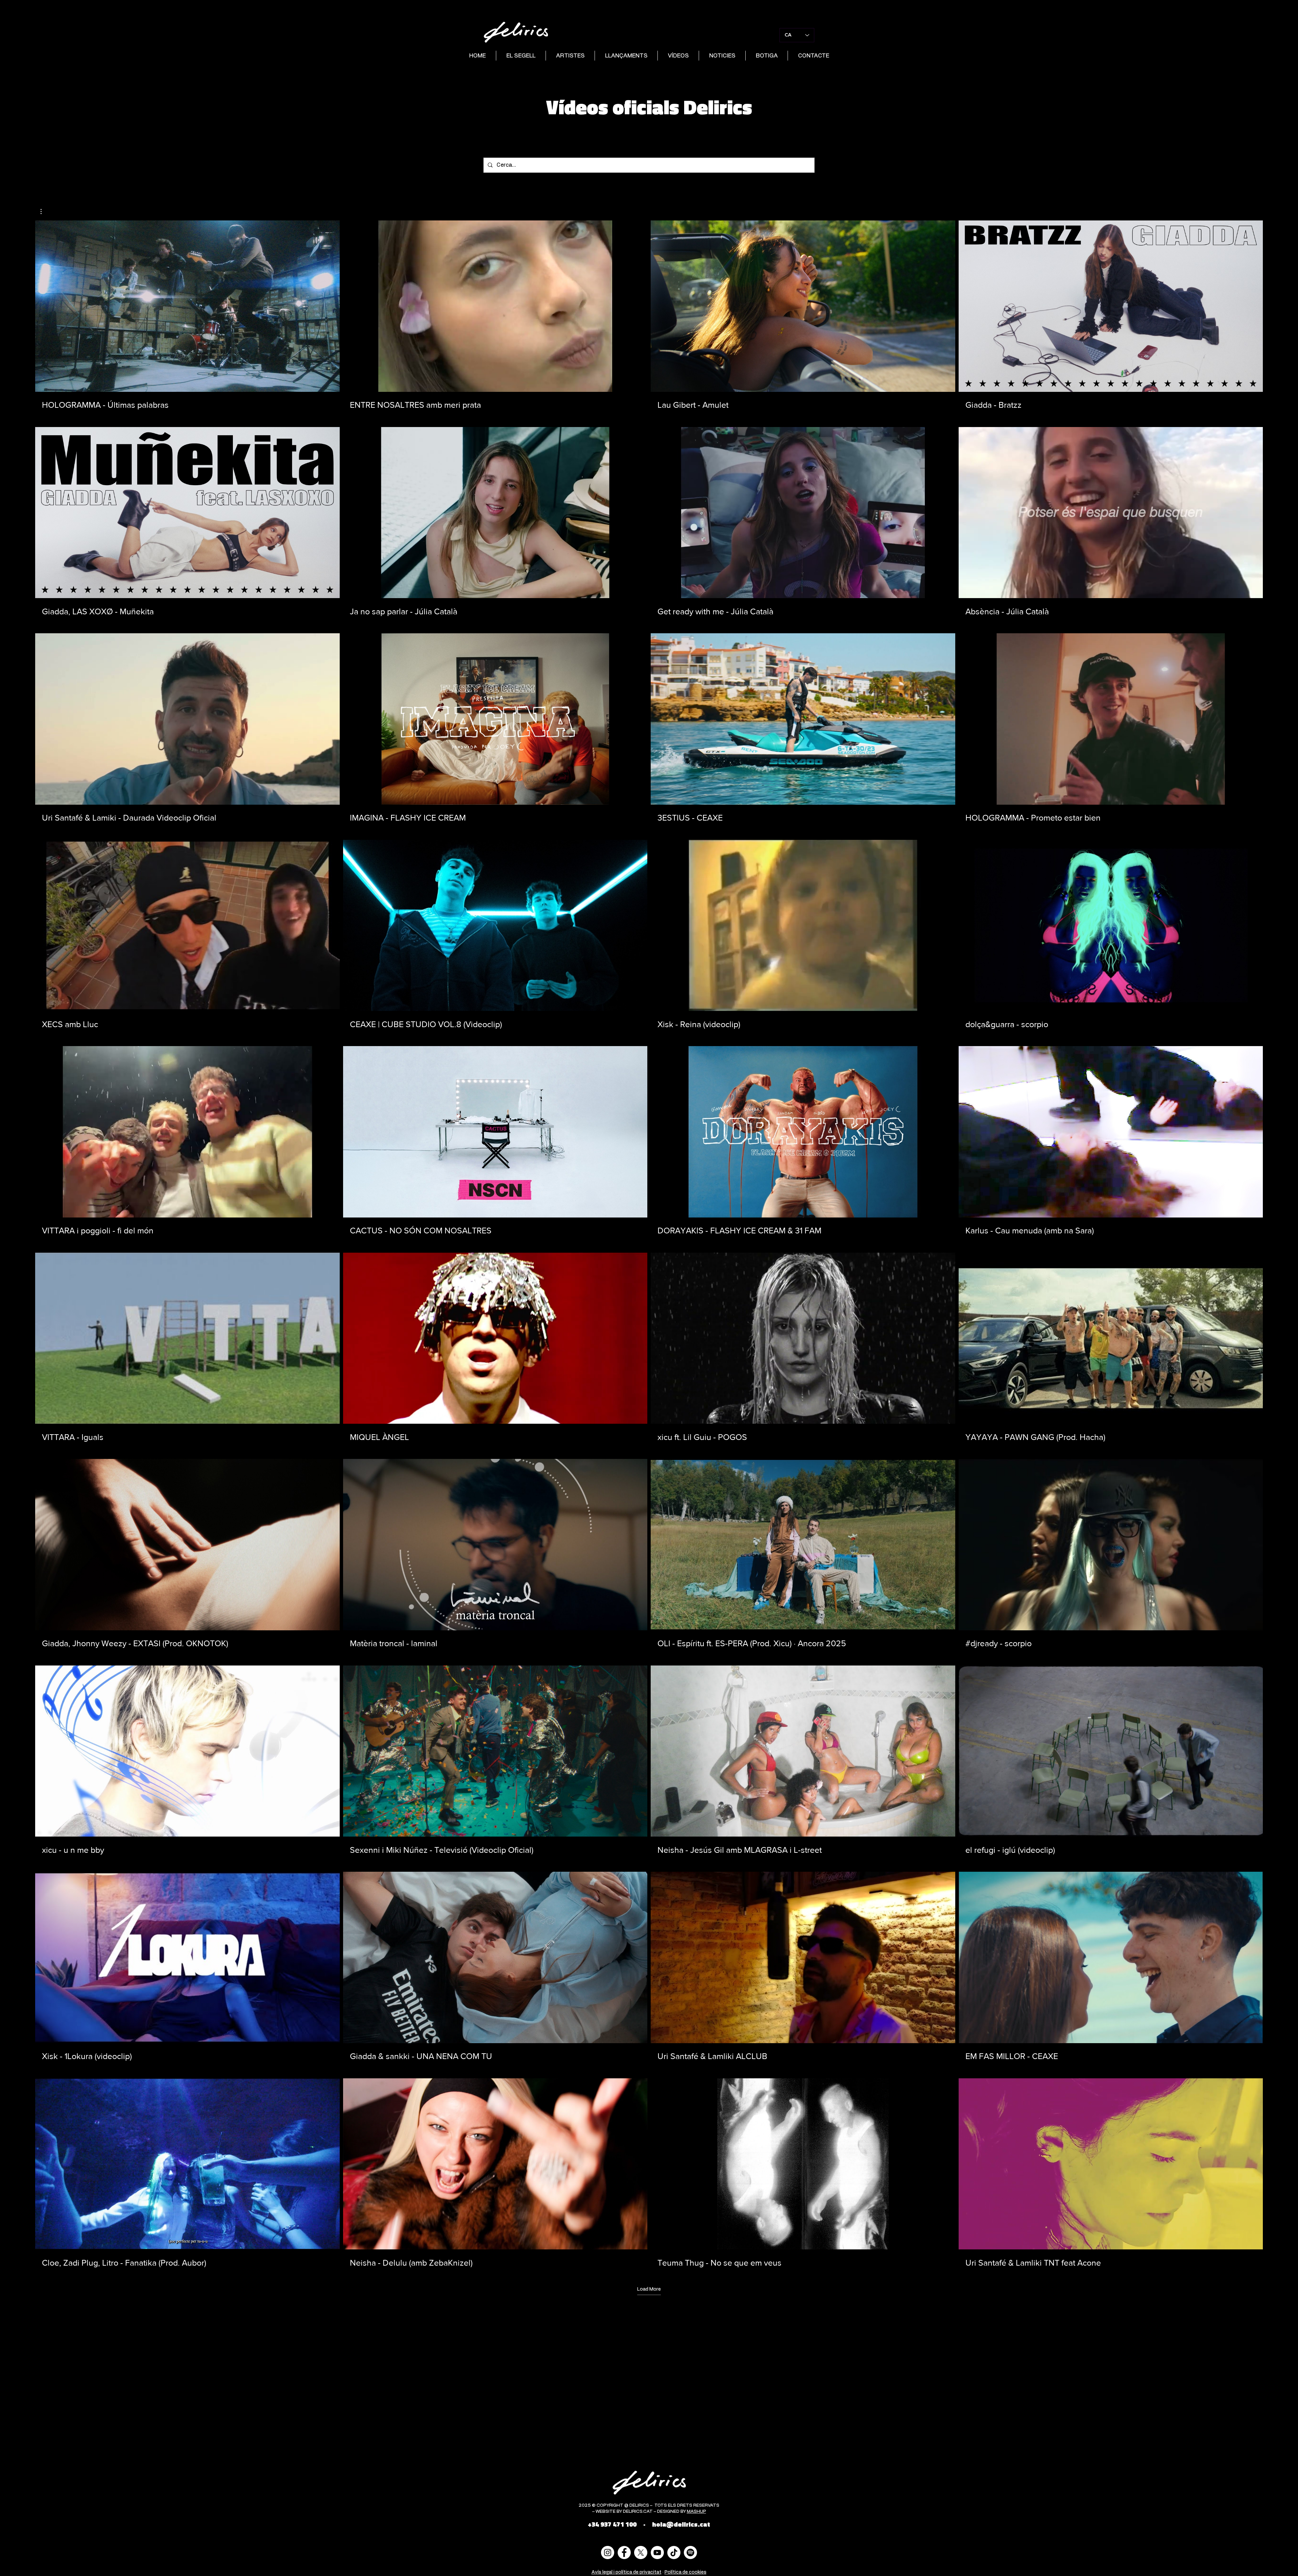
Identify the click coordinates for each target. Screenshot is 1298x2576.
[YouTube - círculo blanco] (657, 2553)
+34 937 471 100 (612, 2524)
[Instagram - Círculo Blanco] (608, 2553)
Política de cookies (686, 2572)
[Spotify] (690, 2553)
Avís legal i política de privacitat (627, 2572)
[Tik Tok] (674, 2553)
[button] (44, 211)
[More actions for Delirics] (44, 211)
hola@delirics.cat (681, 2524)
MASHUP (696, 2512)
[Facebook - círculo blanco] (624, 2553)
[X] (641, 2553)
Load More (649, 2289)
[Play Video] (187, 306)
